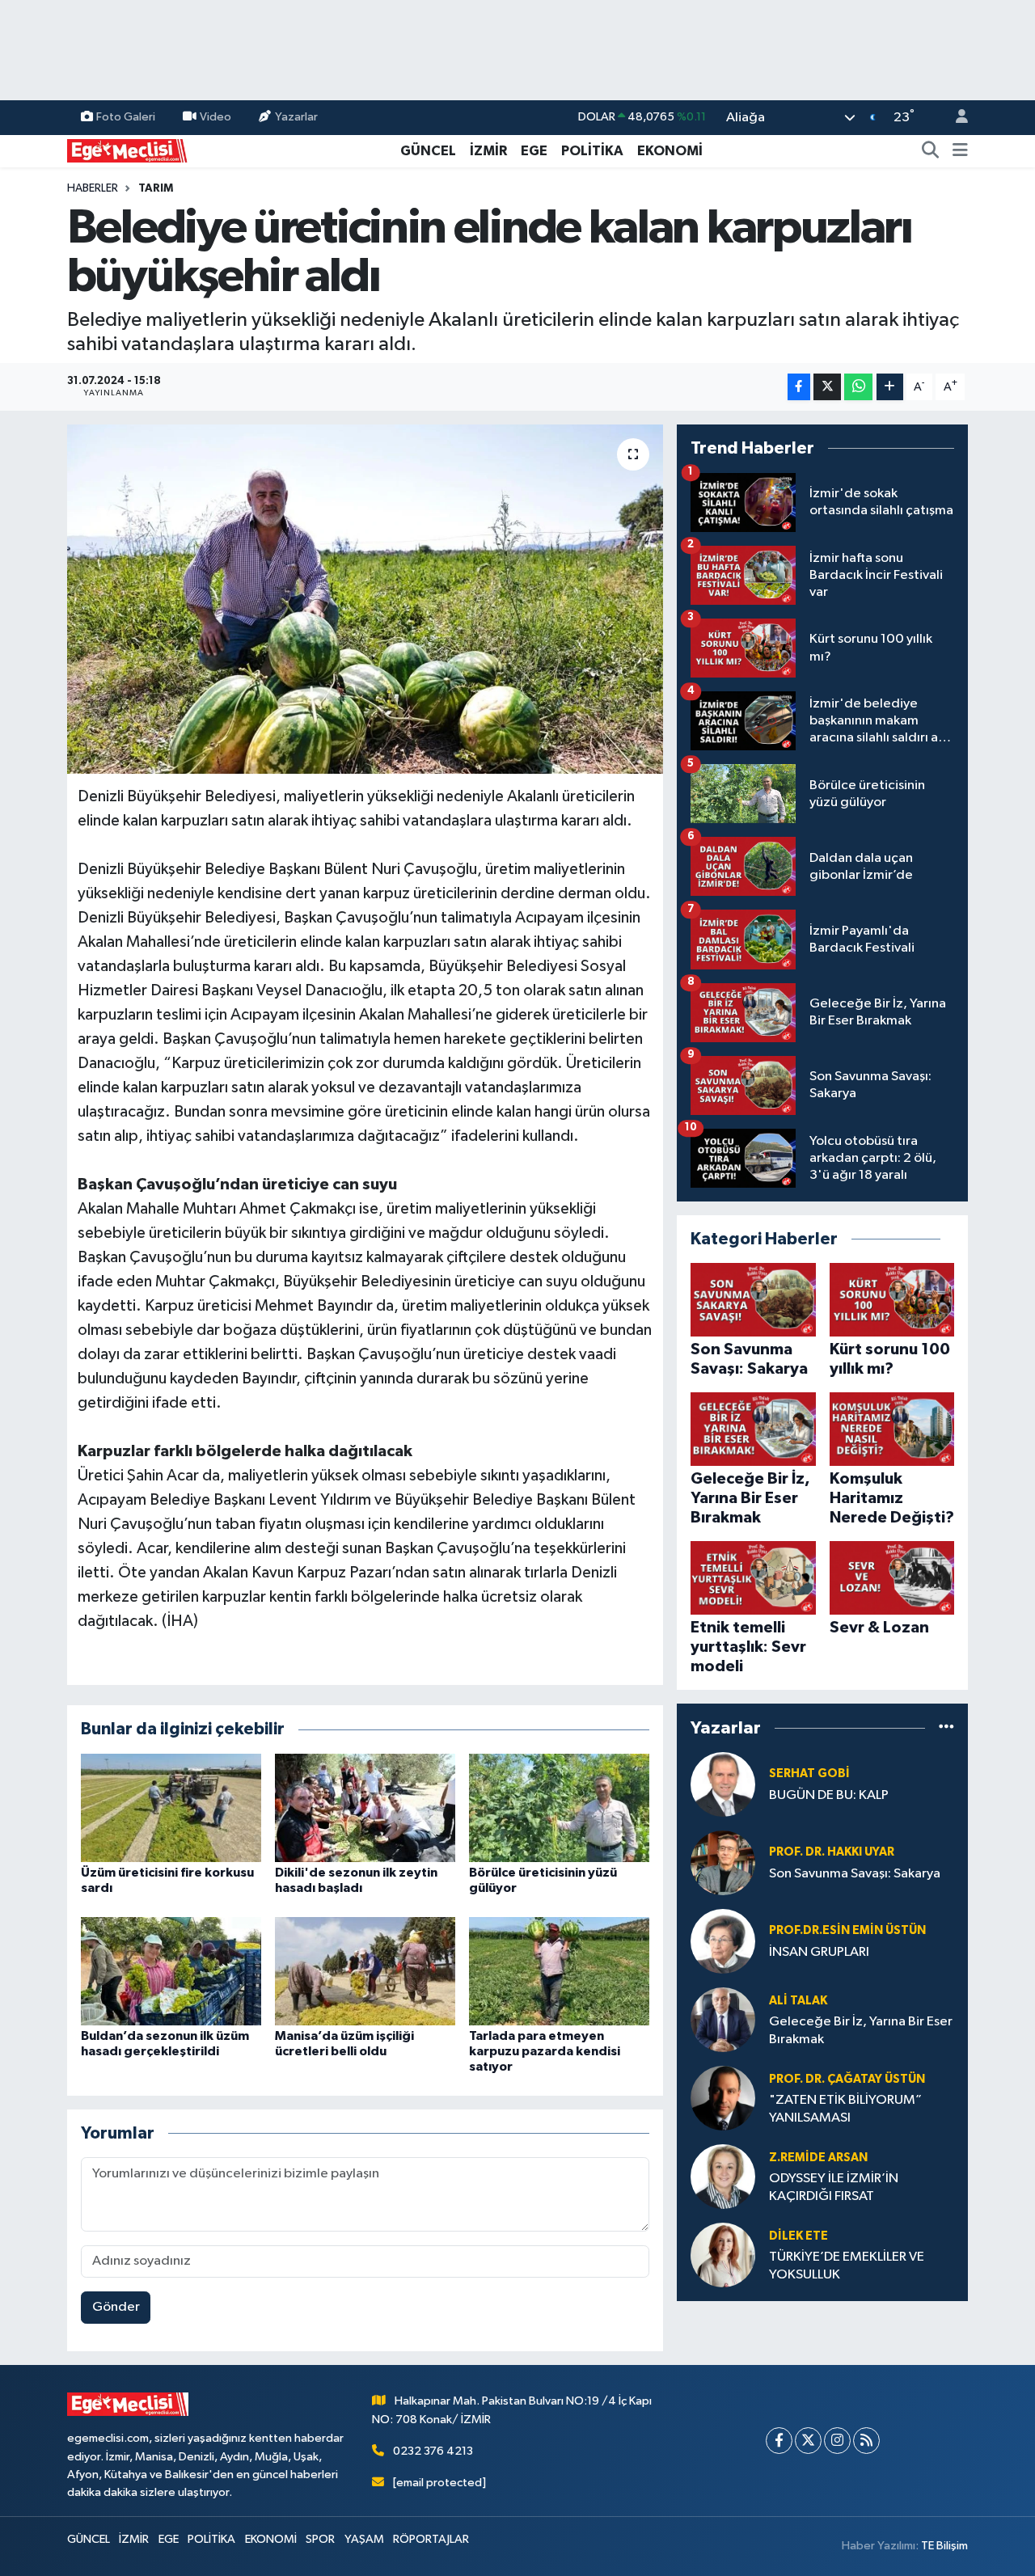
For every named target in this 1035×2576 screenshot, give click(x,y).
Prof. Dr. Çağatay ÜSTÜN (847, 2079)
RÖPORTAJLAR (431, 2539)
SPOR (320, 2539)
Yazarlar (296, 117)
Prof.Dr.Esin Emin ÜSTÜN (847, 1930)
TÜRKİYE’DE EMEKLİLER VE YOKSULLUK (847, 2266)
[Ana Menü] (960, 151)
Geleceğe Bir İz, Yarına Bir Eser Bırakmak (861, 2030)
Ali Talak (798, 2001)
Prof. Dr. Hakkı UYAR (832, 1852)
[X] (808, 2441)
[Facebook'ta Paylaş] (799, 387)
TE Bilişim (944, 2546)
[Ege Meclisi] (128, 150)
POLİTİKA (592, 151)
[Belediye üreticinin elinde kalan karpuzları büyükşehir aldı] (365, 599)
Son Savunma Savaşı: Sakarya (855, 1874)
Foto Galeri (126, 117)
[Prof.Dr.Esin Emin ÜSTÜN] (723, 1941)
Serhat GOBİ (809, 1774)
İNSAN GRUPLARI (819, 1952)
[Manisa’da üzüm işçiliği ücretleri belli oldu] (365, 1971)
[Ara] (931, 151)
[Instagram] (837, 2441)
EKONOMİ (670, 151)
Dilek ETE (798, 2236)
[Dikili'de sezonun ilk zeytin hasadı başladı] (365, 1807)
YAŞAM (364, 2539)
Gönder (116, 2307)
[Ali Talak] (723, 2019)
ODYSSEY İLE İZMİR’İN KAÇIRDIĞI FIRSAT (834, 2187)
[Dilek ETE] (723, 2255)
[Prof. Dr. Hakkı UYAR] (723, 1862)
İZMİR (488, 151)
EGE (534, 151)
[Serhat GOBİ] (723, 1784)
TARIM (156, 188)
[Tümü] (946, 1727)
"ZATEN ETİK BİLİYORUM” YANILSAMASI (845, 2109)
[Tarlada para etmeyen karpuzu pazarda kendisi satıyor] (559, 1971)
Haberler (93, 188)
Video (215, 117)
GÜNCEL (428, 151)
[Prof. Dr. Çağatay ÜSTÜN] (723, 2098)
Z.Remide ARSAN (818, 2158)
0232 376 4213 (433, 2451)
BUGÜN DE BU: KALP (829, 1795)
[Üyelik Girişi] (955, 118)
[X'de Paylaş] (827, 387)
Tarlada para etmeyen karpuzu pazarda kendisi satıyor (545, 2051)
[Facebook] (779, 2441)
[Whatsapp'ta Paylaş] (858, 387)
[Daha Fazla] (890, 387)
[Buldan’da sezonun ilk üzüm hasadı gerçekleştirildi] (171, 1971)
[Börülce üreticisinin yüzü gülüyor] (559, 1807)
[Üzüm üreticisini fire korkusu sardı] (171, 1807)
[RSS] (866, 2441)
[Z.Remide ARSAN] (723, 2176)
